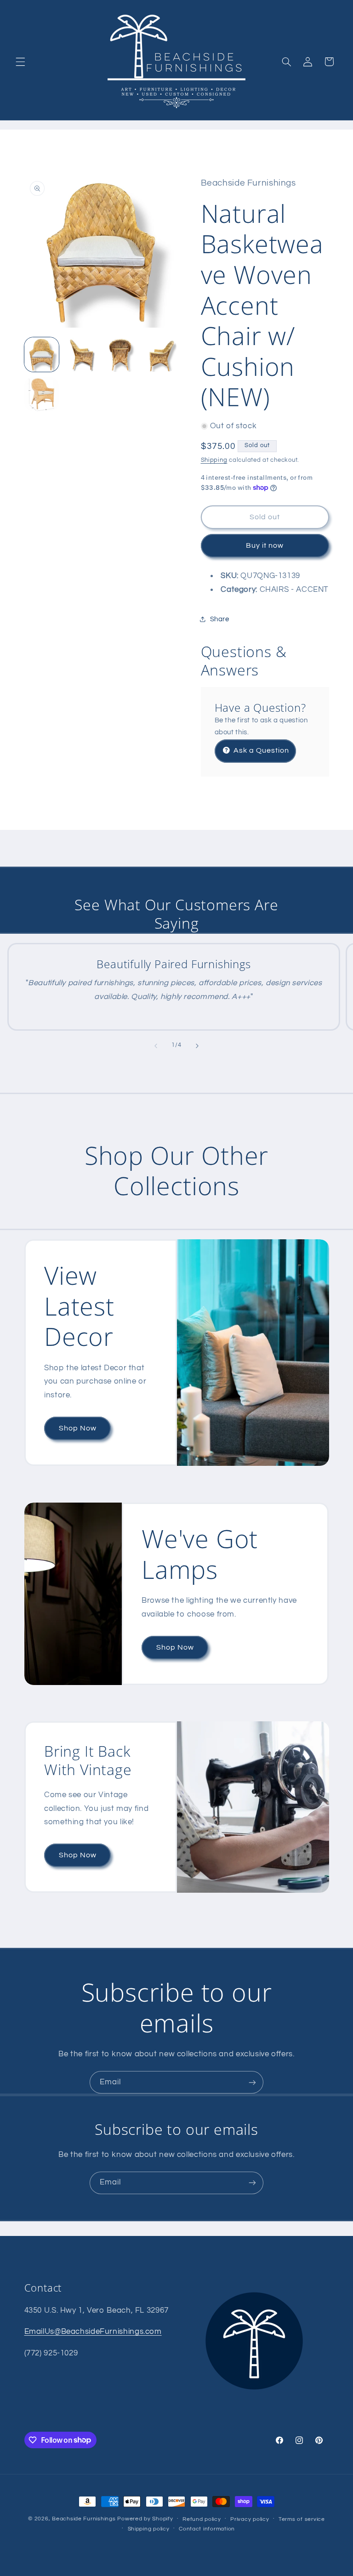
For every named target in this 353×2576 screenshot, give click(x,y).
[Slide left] (156, 1046)
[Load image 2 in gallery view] (81, 355)
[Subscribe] (252, 2082)
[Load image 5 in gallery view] (42, 394)
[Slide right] (197, 1046)
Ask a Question (261, 750)
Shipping (214, 460)
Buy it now (265, 545)
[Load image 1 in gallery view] (42, 355)
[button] (20, 62)
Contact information (207, 2529)
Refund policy (202, 2519)
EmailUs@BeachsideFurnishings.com (93, 2332)
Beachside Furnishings (84, 2519)
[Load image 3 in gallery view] (120, 355)
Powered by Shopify (145, 2519)
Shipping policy (149, 2529)
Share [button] (220, 619)
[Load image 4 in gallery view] (159, 355)
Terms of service (302, 2519)
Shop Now (77, 1428)
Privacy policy (250, 2519)
